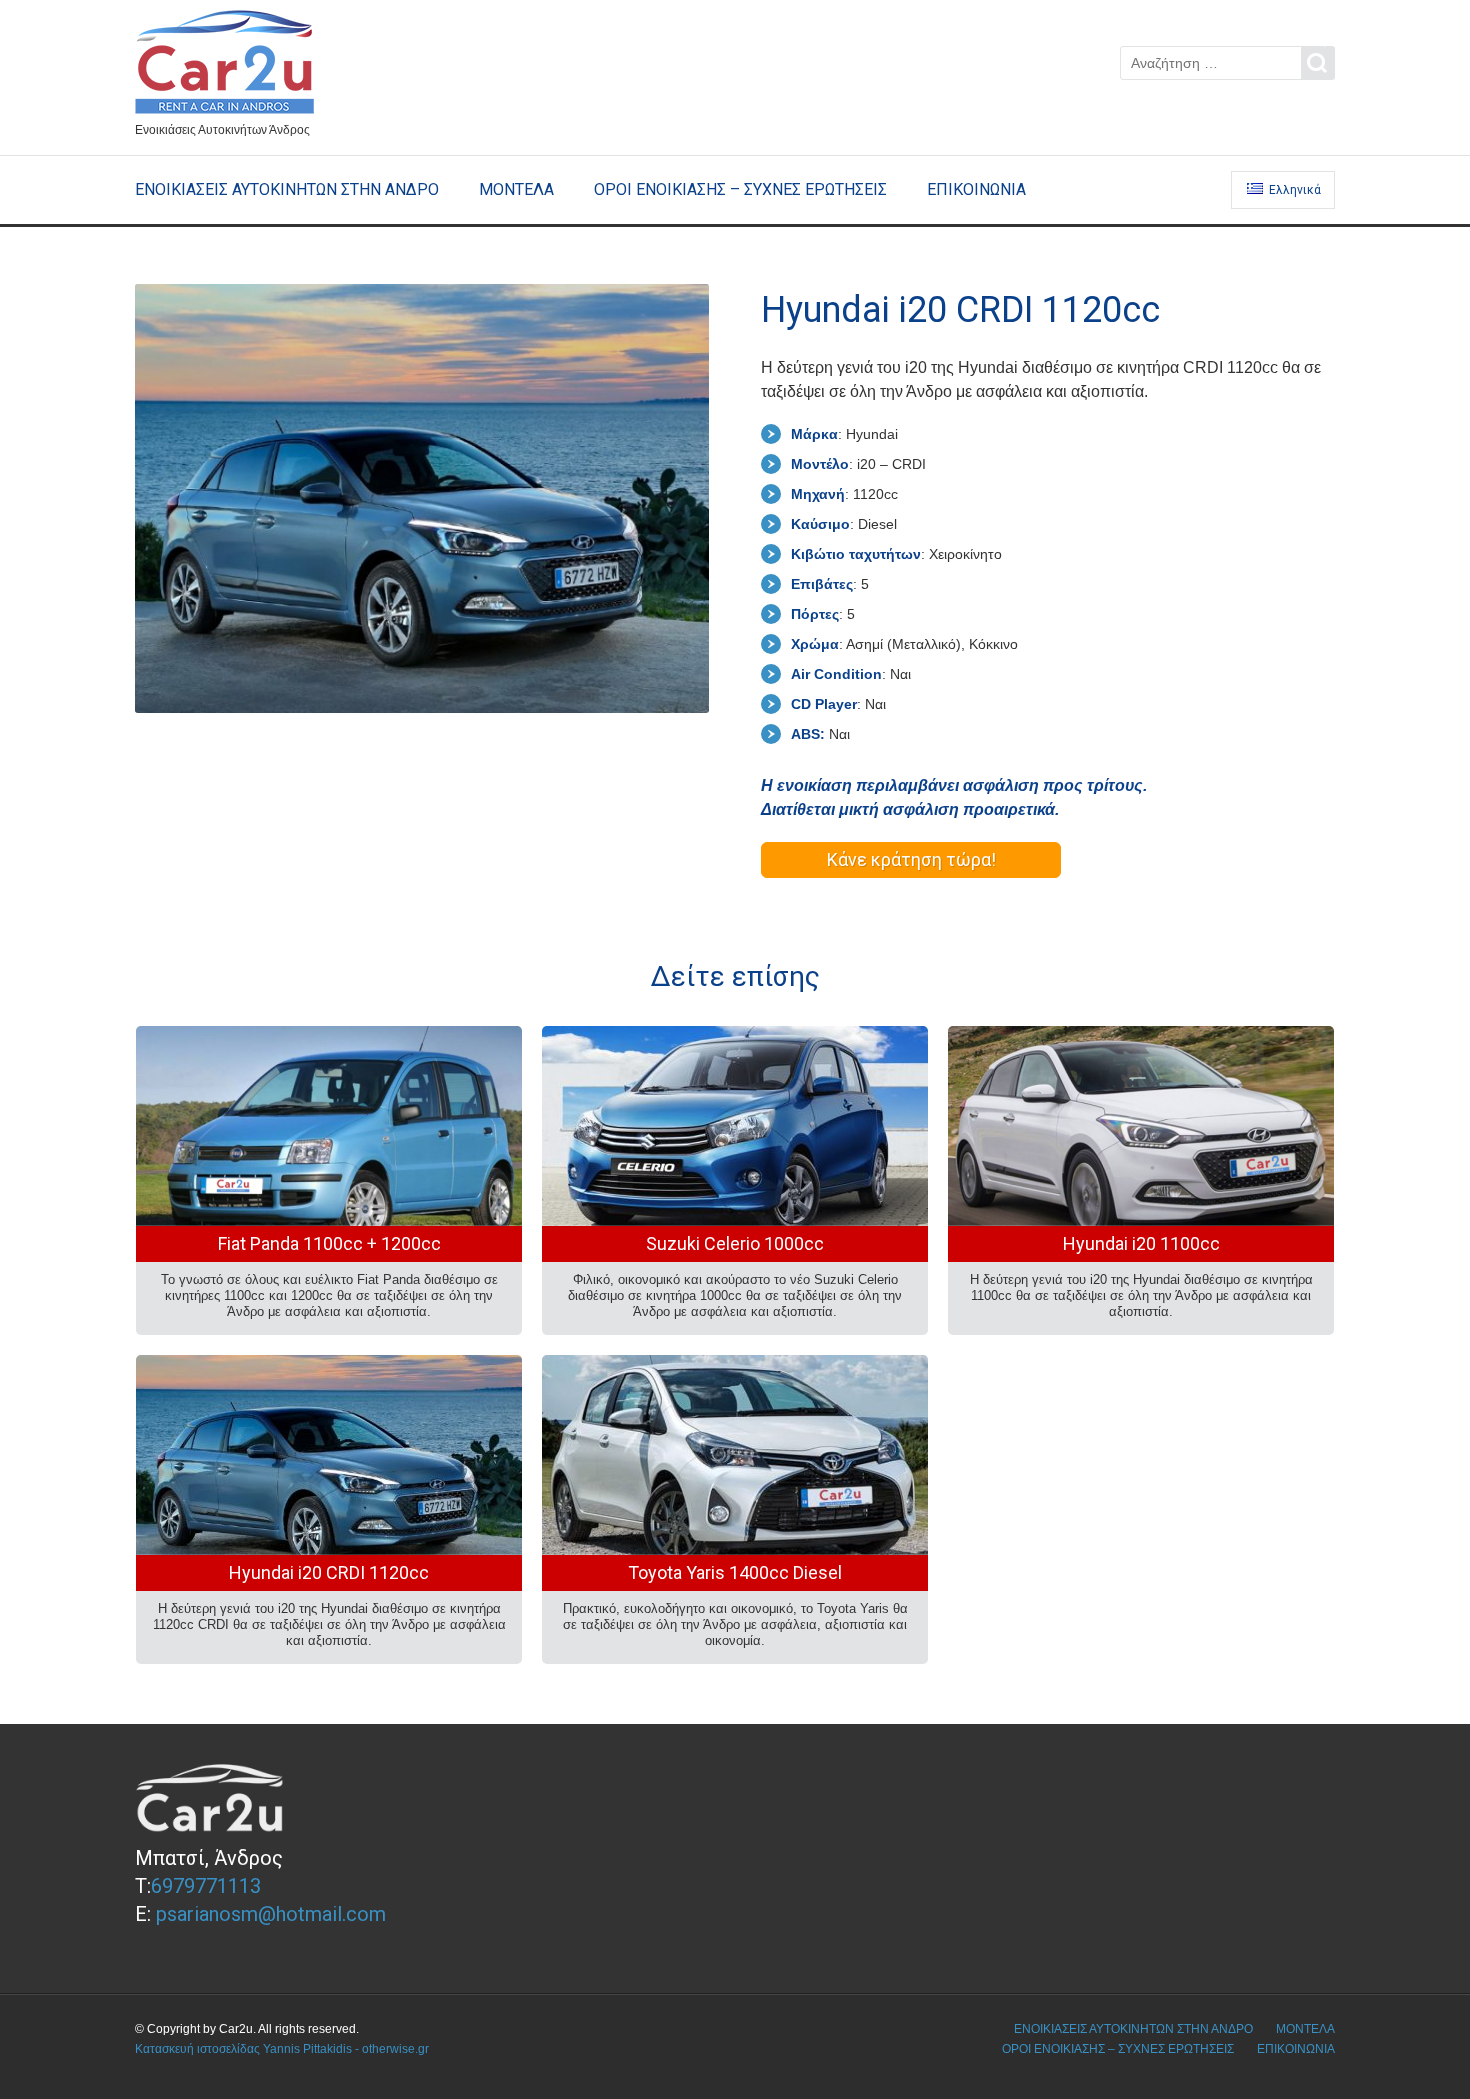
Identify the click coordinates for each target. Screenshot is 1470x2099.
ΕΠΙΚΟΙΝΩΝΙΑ (976, 189)
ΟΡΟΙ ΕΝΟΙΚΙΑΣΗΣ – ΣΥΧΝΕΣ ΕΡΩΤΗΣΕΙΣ (740, 189)
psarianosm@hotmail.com (271, 1914)
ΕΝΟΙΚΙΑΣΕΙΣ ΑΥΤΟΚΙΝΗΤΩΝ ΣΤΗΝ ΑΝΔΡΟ (287, 189)
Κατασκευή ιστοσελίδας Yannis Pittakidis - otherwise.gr (282, 2049)
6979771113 (206, 1886)
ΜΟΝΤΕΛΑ (516, 189)
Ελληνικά (1293, 190)
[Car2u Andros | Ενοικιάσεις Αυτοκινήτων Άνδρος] (232, 65)
